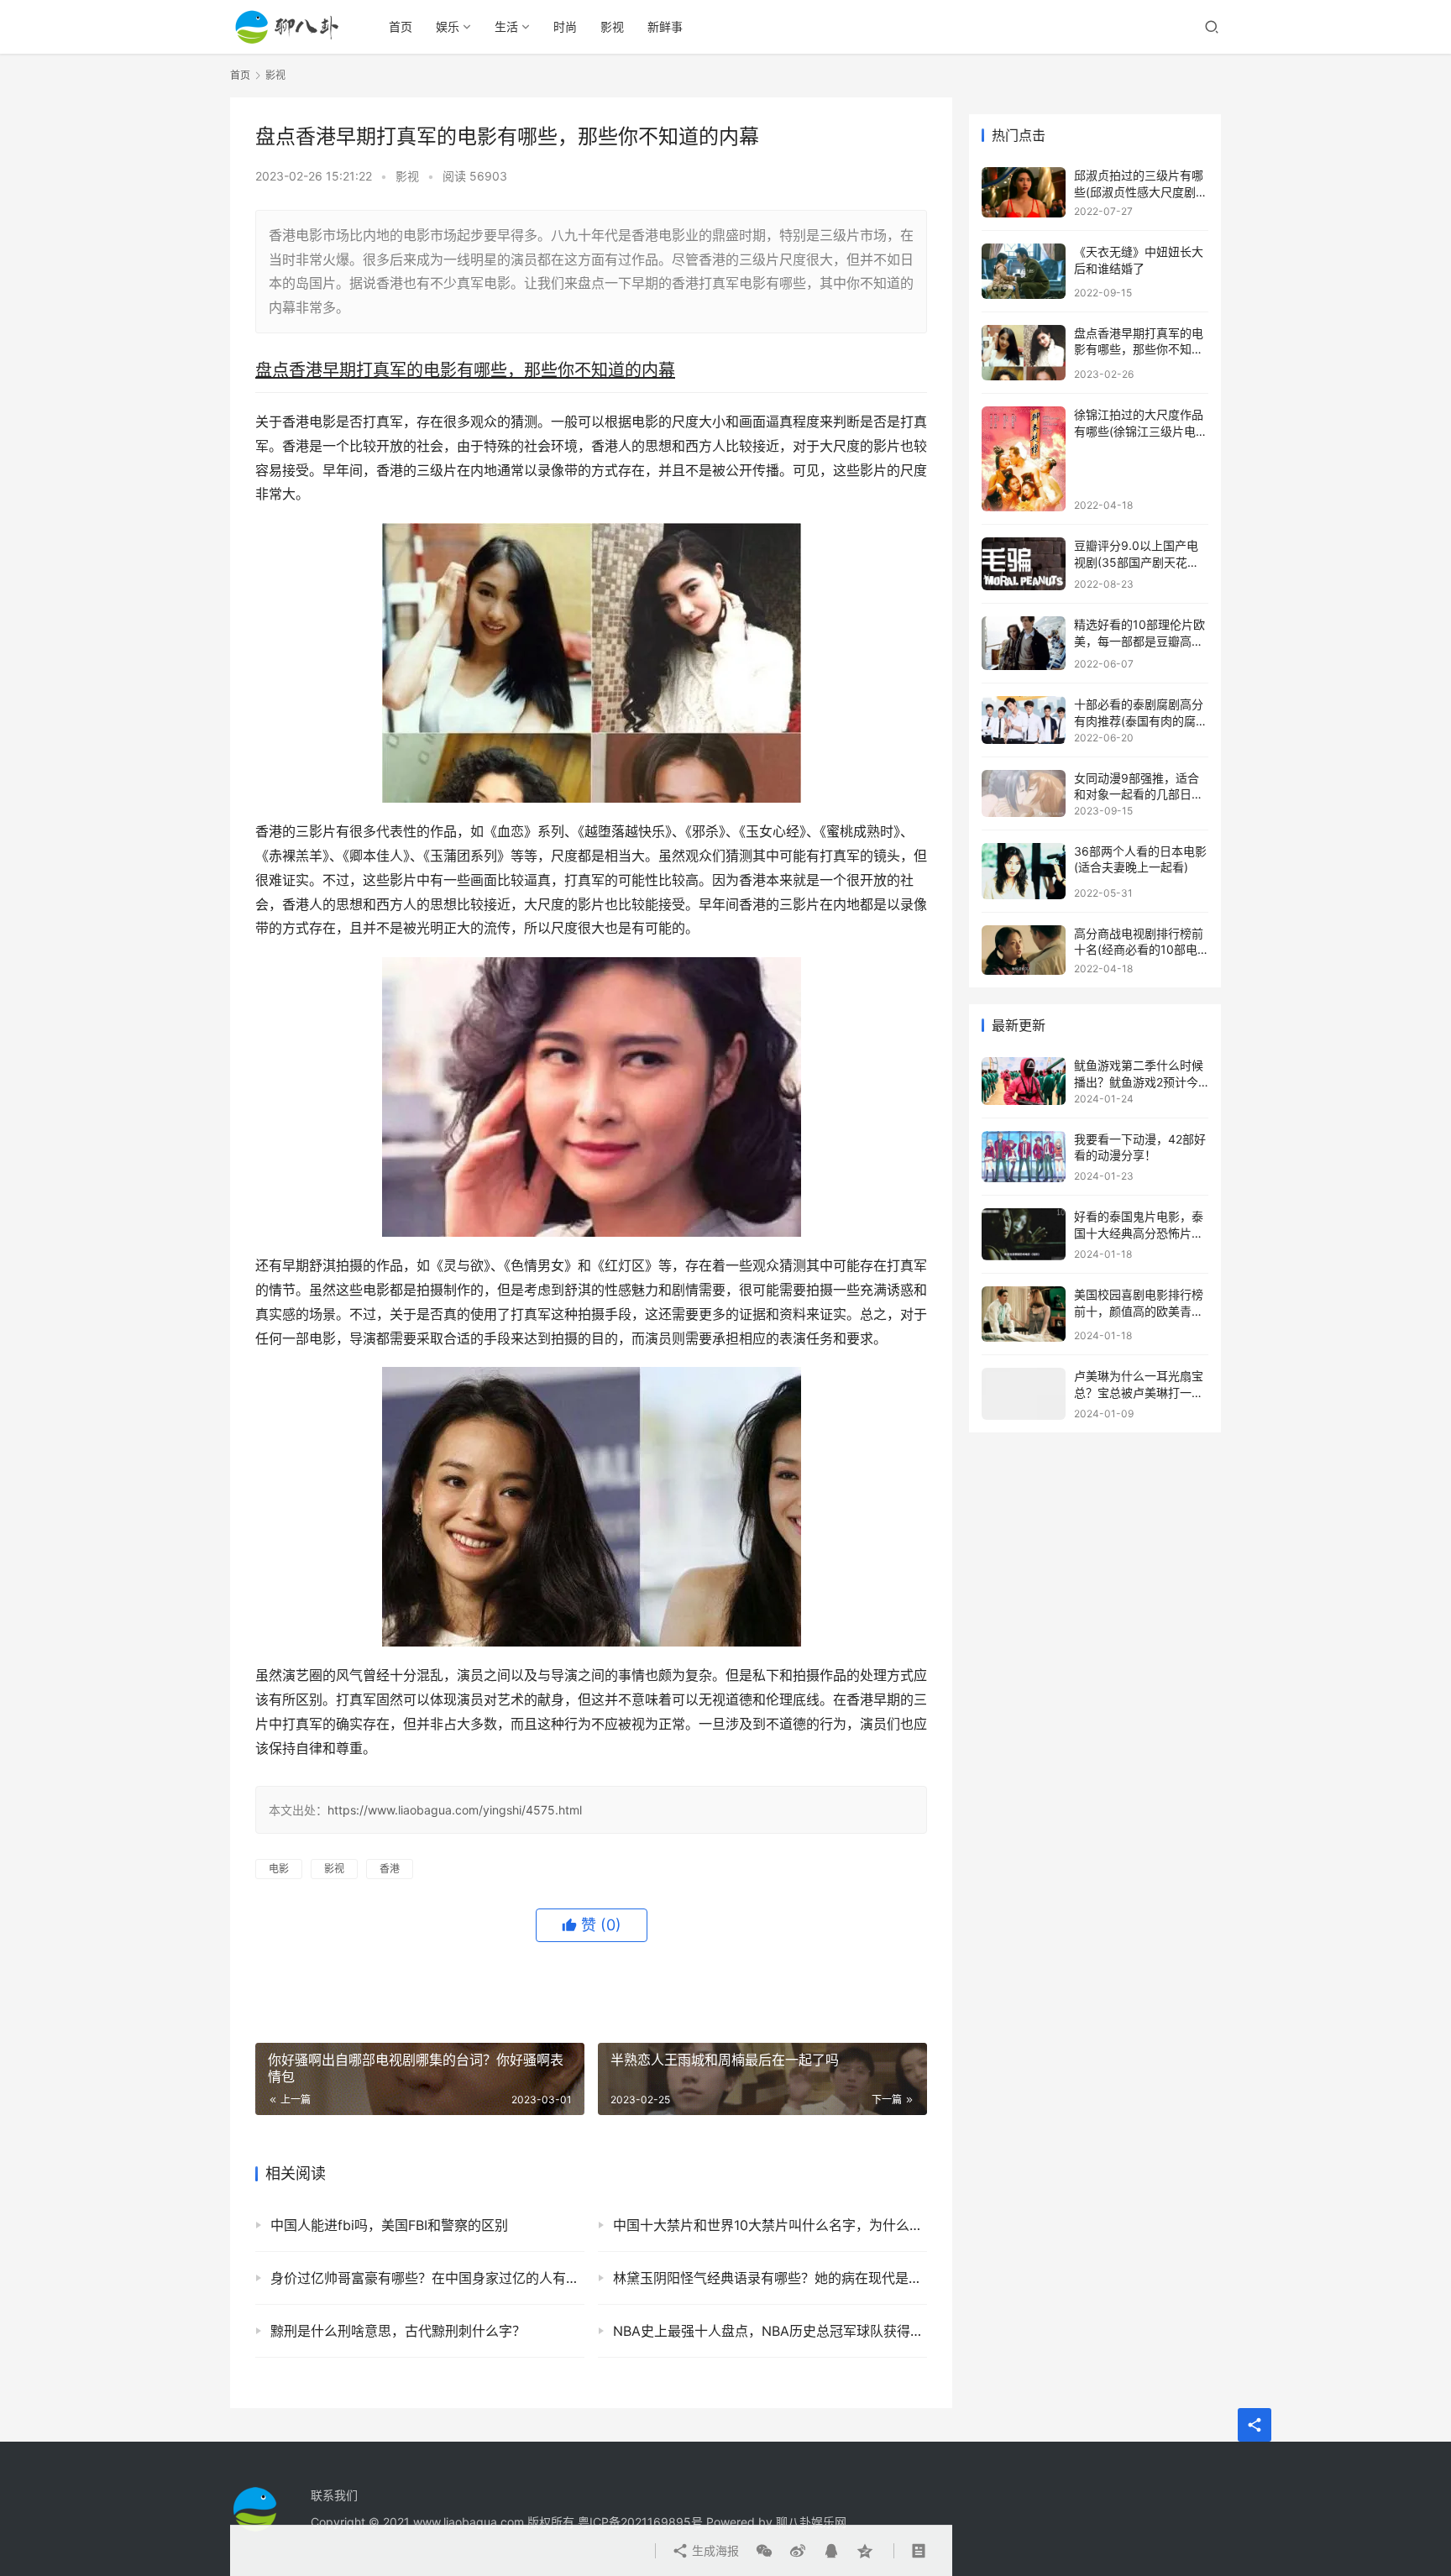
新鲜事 (665, 26)
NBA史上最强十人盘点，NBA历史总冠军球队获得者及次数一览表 (770, 2331)
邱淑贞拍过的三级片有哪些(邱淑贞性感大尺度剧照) (1139, 191)
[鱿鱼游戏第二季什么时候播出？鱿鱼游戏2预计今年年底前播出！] (1024, 1081)
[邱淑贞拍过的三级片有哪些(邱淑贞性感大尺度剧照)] (1024, 192)
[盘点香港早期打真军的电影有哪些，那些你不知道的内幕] (1024, 353)
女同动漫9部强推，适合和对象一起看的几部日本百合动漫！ (1139, 794)
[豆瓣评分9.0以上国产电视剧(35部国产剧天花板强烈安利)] (1024, 564)
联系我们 (334, 2495)
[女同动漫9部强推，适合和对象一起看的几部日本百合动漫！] (1024, 793)
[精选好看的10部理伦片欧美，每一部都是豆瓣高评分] (1024, 643)
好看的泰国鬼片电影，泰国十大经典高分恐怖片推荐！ (1139, 1233)
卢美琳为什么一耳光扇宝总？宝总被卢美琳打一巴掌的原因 (1139, 1392)
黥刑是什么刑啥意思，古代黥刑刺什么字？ (398, 2331)
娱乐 (448, 26)
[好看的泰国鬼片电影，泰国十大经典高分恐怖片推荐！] (1024, 1234)
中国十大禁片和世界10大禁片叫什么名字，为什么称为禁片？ (770, 2225)
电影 (279, 1869)
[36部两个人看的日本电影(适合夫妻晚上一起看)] (1024, 871)
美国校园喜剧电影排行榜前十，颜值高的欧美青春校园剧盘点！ (1139, 1311)
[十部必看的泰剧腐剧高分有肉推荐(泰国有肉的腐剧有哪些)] (1024, 720)
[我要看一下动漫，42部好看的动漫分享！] (1024, 1157)
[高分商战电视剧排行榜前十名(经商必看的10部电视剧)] (1024, 950)
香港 (390, 1869)
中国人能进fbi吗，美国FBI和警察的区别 (389, 2225)
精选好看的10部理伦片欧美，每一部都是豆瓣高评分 (1139, 641)
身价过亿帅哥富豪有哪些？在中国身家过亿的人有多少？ (427, 2278)
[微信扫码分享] (764, 2551)
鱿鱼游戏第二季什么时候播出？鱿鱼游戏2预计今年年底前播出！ (1139, 1081)
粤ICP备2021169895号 (640, 2522)
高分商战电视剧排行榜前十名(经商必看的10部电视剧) (1139, 950)
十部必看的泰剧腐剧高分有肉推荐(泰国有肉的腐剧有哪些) (1141, 720)
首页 (401, 26)
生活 (506, 26)
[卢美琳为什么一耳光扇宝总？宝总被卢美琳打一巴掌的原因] (1024, 1394)
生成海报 (714, 2550)
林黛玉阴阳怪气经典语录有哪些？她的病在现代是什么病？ (770, 2278)
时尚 (565, 26)
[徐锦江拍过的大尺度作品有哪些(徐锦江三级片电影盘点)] (1024, 459)
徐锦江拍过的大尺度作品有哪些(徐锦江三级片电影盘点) (1141, 431)
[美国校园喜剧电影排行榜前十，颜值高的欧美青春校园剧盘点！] (1024, 1314)
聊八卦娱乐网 (811, 2522)
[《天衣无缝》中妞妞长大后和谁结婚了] (1024, 271)
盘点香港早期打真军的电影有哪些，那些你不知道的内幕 (1139, 349)
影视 (612, 26)
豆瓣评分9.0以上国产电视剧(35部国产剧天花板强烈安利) (1137, 562)
